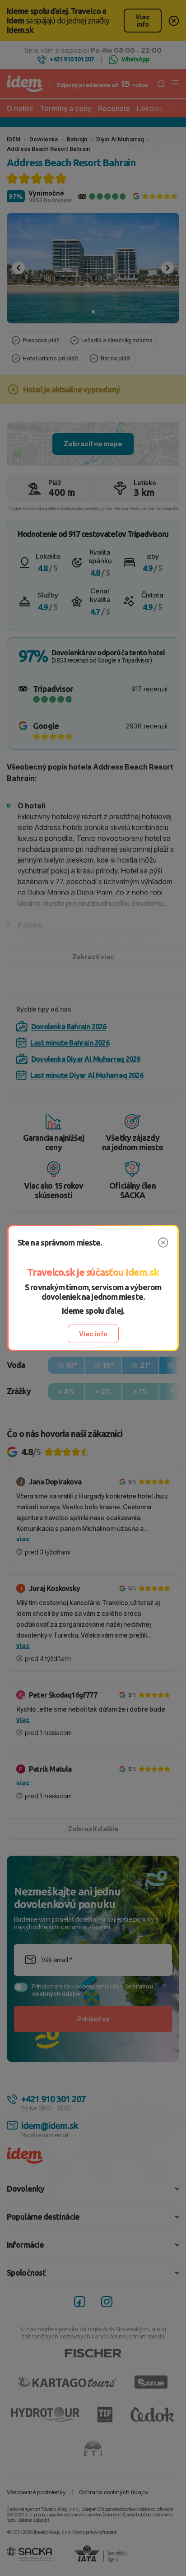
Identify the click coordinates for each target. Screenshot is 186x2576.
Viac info (93, 1334)
